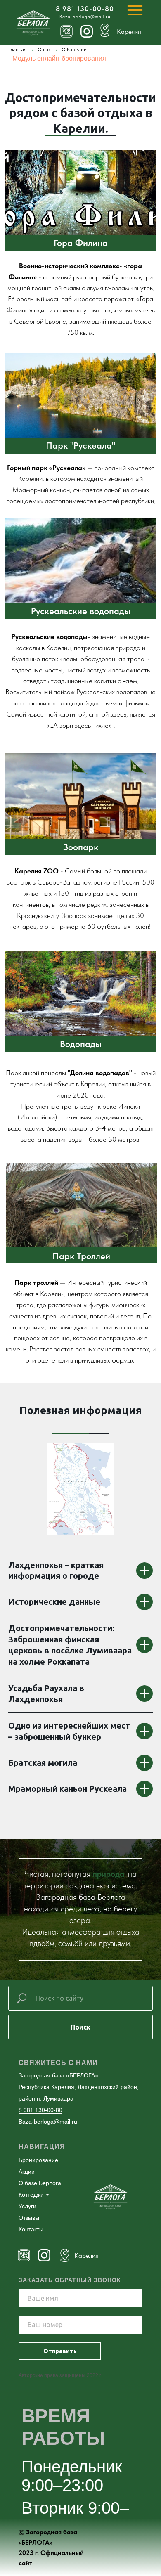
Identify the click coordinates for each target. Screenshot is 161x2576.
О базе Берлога (40, 2183)
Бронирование (38, 2160)
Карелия (86, 2255)
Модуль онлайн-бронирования (59, 58)
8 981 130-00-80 (85, 9)
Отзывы (29, 2218)
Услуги (27, 2206)
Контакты (31, 2229)
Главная (18, 49)
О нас (44, 49)
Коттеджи (31, 2195)
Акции (27, 2172)
